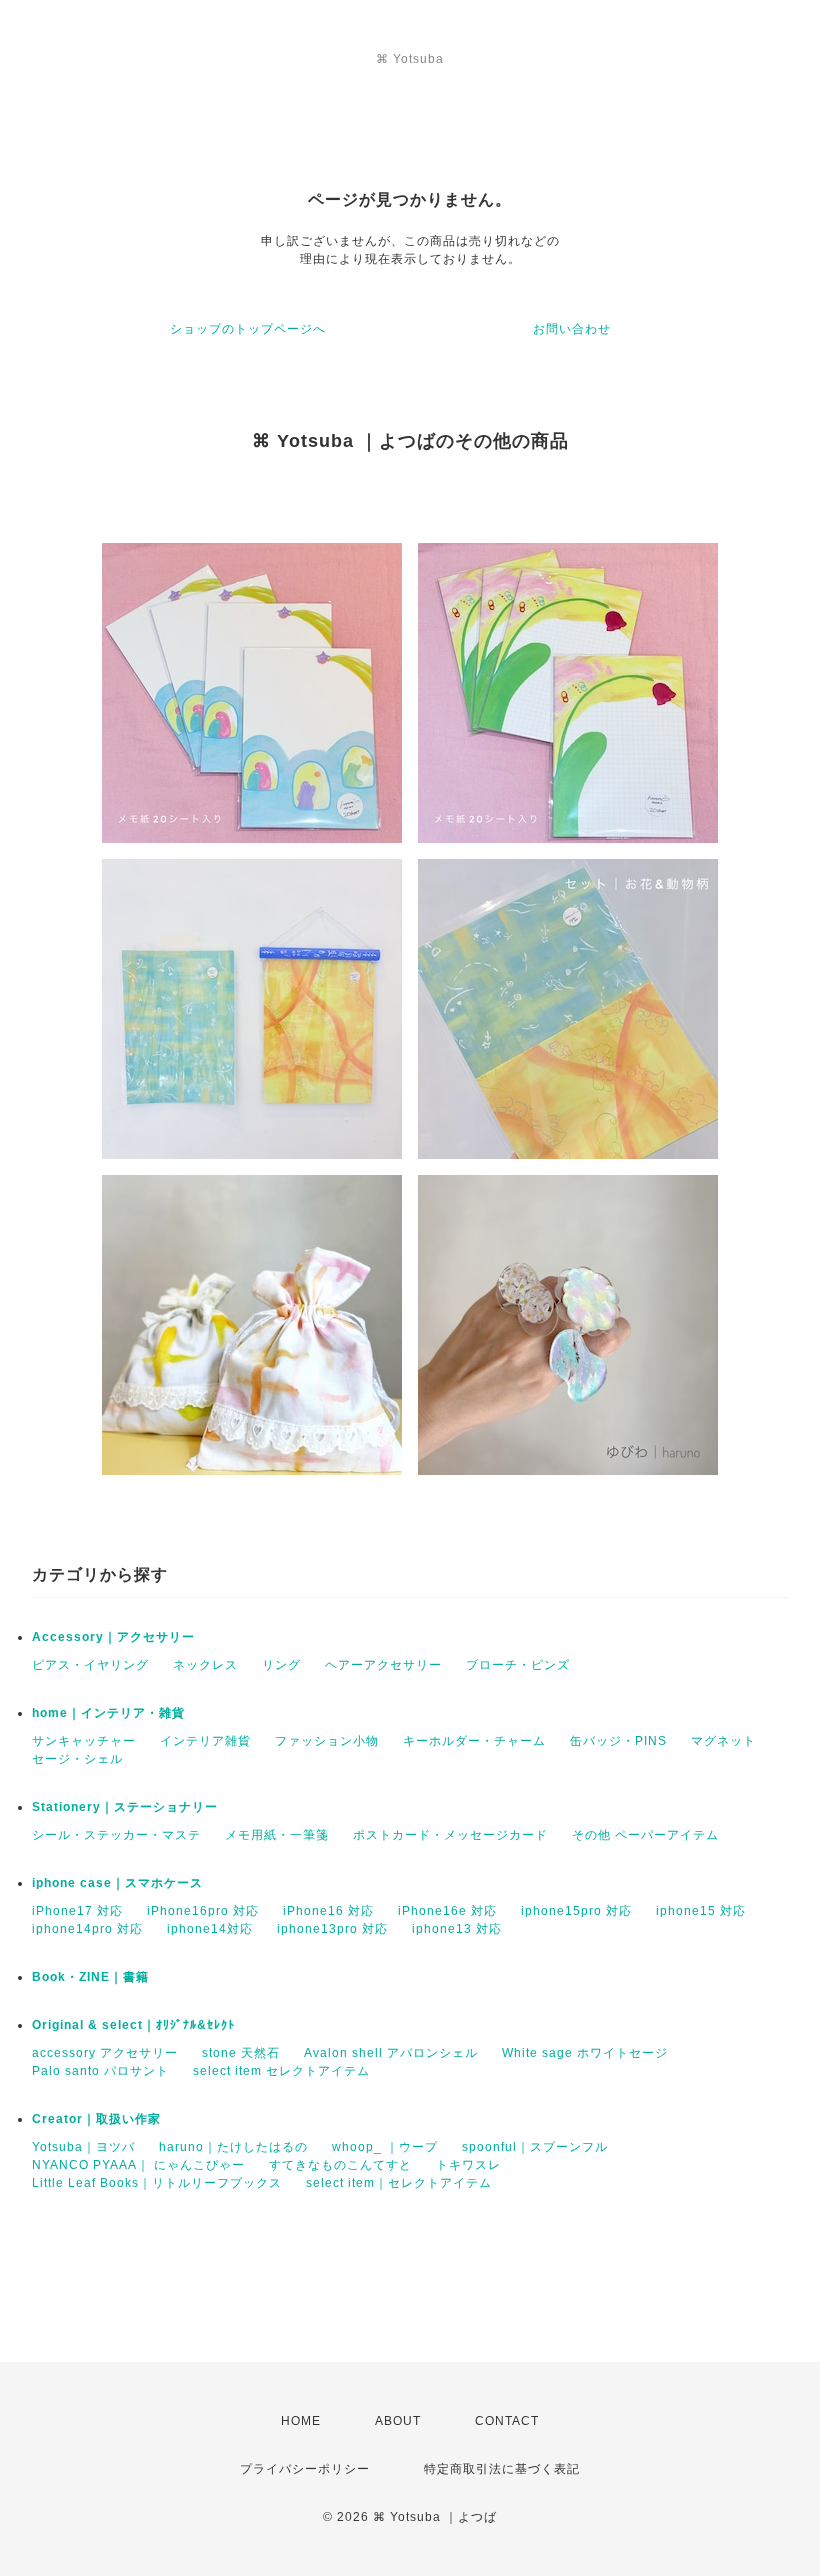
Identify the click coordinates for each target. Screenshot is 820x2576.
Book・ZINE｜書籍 (90, 1977)
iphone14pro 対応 (87, 1929)
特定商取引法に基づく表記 (502, 2469)
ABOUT (398, 2421)
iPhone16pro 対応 (203, 1911)
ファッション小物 (327, 1741)
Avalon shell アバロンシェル (391, 2053)
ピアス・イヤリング (90, 1665)
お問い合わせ (572, 329)
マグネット (723, 1741)
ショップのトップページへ (248, 329)
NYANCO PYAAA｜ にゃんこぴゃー (138, 2165)
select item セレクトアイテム (281, 2071)
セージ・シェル (77, 1759)
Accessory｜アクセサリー (113, 1637)
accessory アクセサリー (105, 2053)
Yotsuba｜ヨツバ (83, 2147)
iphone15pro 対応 (576, 1911)
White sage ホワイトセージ (585, 2053)
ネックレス (205, 1665)
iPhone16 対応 (328, 1911)
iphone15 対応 (701, 1911)
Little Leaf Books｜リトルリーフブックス (157, 2183)
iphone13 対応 (457, 1929)
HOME (301, 2421)
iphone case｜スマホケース (117, 1883)
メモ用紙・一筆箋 (277, 1835)
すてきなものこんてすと (340, 2165)
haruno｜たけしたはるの (233, 2147)
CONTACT (507, 2421)
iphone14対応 (210, 1929)
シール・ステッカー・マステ (116, 1835)
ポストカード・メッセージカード (450, 1835)
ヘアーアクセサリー (383, 1665)
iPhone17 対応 (77, 1911)
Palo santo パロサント (100, 2071)
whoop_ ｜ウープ (385, 2147)
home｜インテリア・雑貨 (108, 1713)
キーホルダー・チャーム (474, 1741)
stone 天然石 (241, 2053)
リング (281, 1665)
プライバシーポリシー (305, 2469)
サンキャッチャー (84, 1741)
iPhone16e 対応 (447, 1911)
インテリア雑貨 (205, 1741)
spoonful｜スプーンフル (535, 2147)
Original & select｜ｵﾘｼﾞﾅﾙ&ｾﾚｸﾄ (133, 2025)
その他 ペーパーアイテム (645, 1835)
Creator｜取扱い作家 (96, 2119)
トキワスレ (468, 2165)
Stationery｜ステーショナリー (125, 1807)
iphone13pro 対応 (332, 1929)
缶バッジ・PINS (618, 1741)
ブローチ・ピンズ (518, 1665)
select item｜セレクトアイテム (399, 2183)
